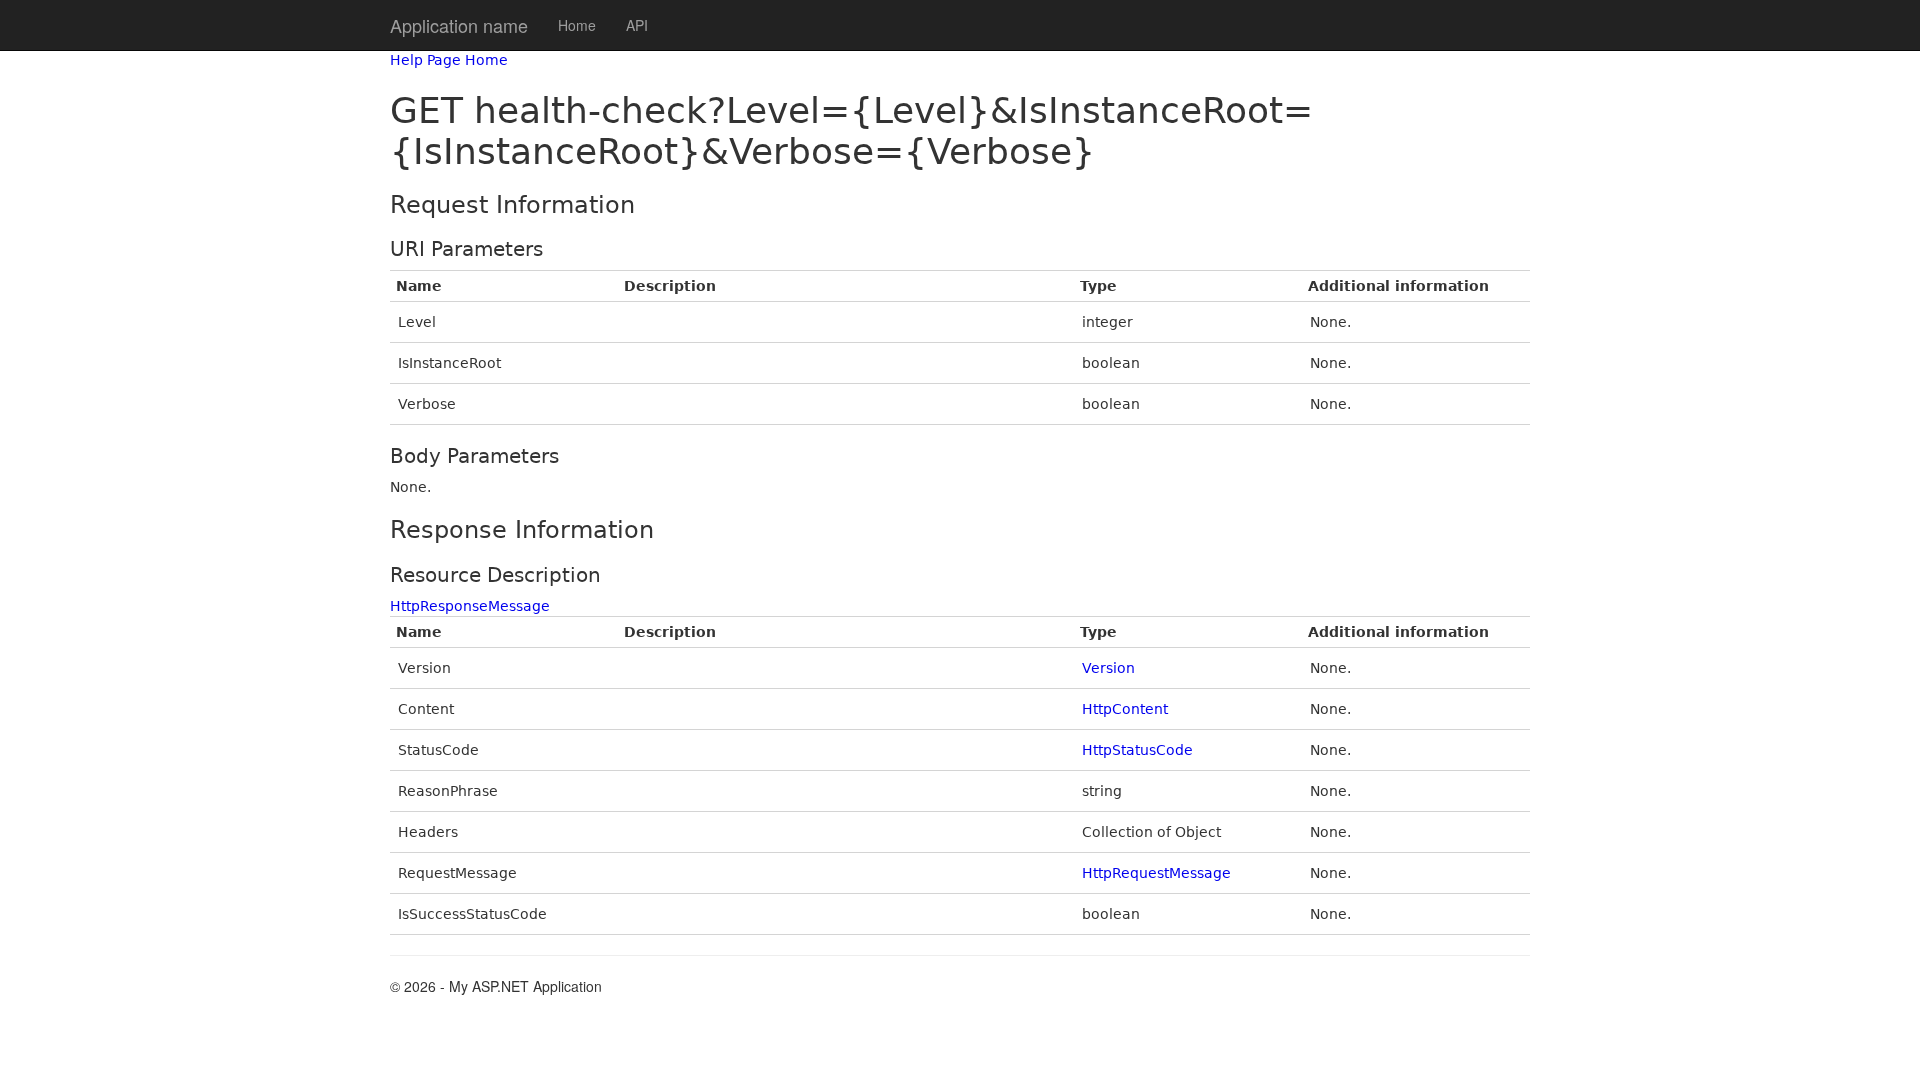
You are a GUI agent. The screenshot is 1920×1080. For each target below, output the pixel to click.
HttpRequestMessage (1156, 873)
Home (577, 25)
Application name (459, 25)
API (637, 25)
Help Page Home (449, 60)
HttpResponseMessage (470, 606)
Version (1108, 668)
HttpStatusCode (1137, 750)
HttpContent (1125, 709)
